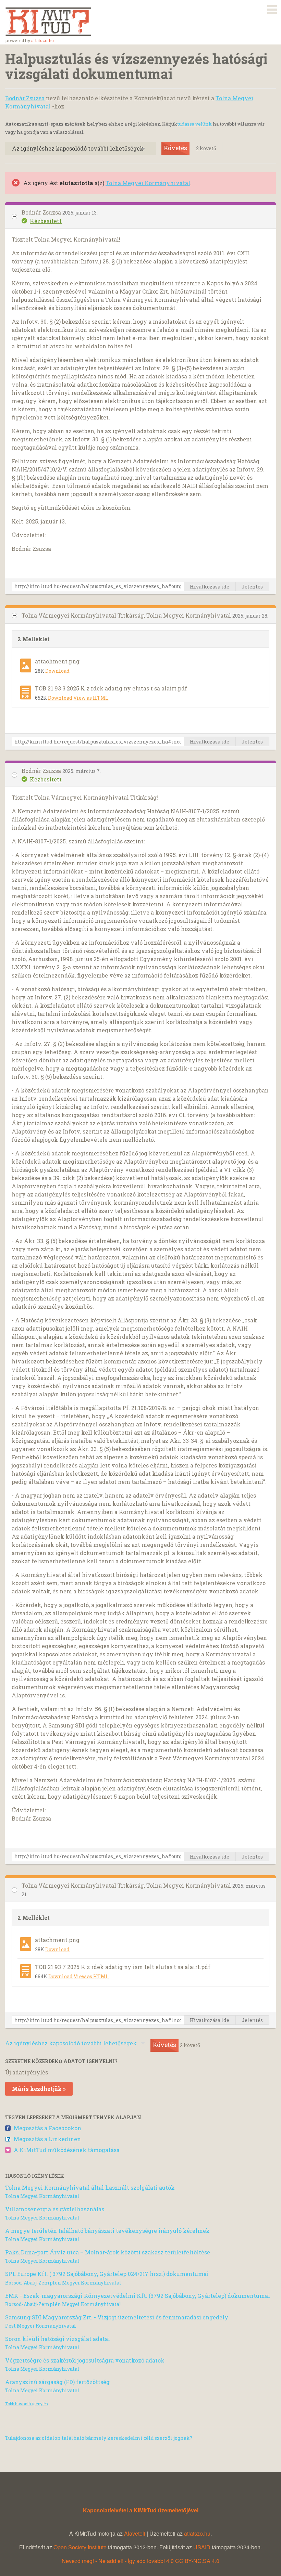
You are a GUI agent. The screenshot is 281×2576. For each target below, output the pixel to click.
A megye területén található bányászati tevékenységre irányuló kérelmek (107, 2231)
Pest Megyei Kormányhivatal (41, 2326)
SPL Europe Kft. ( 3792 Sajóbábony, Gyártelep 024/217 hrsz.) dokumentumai (107, 2274)
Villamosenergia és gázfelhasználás (55, 2209)
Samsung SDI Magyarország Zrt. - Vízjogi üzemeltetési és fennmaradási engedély (117, 2317)
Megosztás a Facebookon (47, 2128)
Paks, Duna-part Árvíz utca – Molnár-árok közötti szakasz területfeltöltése (108, 2252)
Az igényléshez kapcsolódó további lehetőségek (78, 148)
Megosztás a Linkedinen (47, 2139)
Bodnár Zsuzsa (25, 98)
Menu (272, 8)
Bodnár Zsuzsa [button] (42, 212)
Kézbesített (46, 221)
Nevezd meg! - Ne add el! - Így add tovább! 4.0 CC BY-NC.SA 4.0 (140, 2561)
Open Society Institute (80, 2547)
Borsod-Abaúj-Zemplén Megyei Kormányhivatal (63, 2283)
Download (57, 671)
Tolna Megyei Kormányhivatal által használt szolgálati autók (90, 2187)
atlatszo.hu (42, 40)
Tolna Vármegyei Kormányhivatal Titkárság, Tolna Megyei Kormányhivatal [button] (127, 615)
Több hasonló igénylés (27, 2404)
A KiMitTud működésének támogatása (67, 2150)
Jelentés (252, 587)
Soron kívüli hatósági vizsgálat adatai (58, 2339)
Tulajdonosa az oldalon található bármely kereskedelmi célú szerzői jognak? (99, 2438)
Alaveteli (135, 2533)
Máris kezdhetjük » (39, 2089)
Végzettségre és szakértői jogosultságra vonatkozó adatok (85, 2360)
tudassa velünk (194, 124)
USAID (202, 2547)
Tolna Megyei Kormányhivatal (148, 183)
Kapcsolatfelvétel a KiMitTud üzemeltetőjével (141, 2510)
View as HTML (91, 698)
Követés (175, 148)
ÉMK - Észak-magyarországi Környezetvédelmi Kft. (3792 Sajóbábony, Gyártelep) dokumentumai (138, 2296)
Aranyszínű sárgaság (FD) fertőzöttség (57, 2382)
